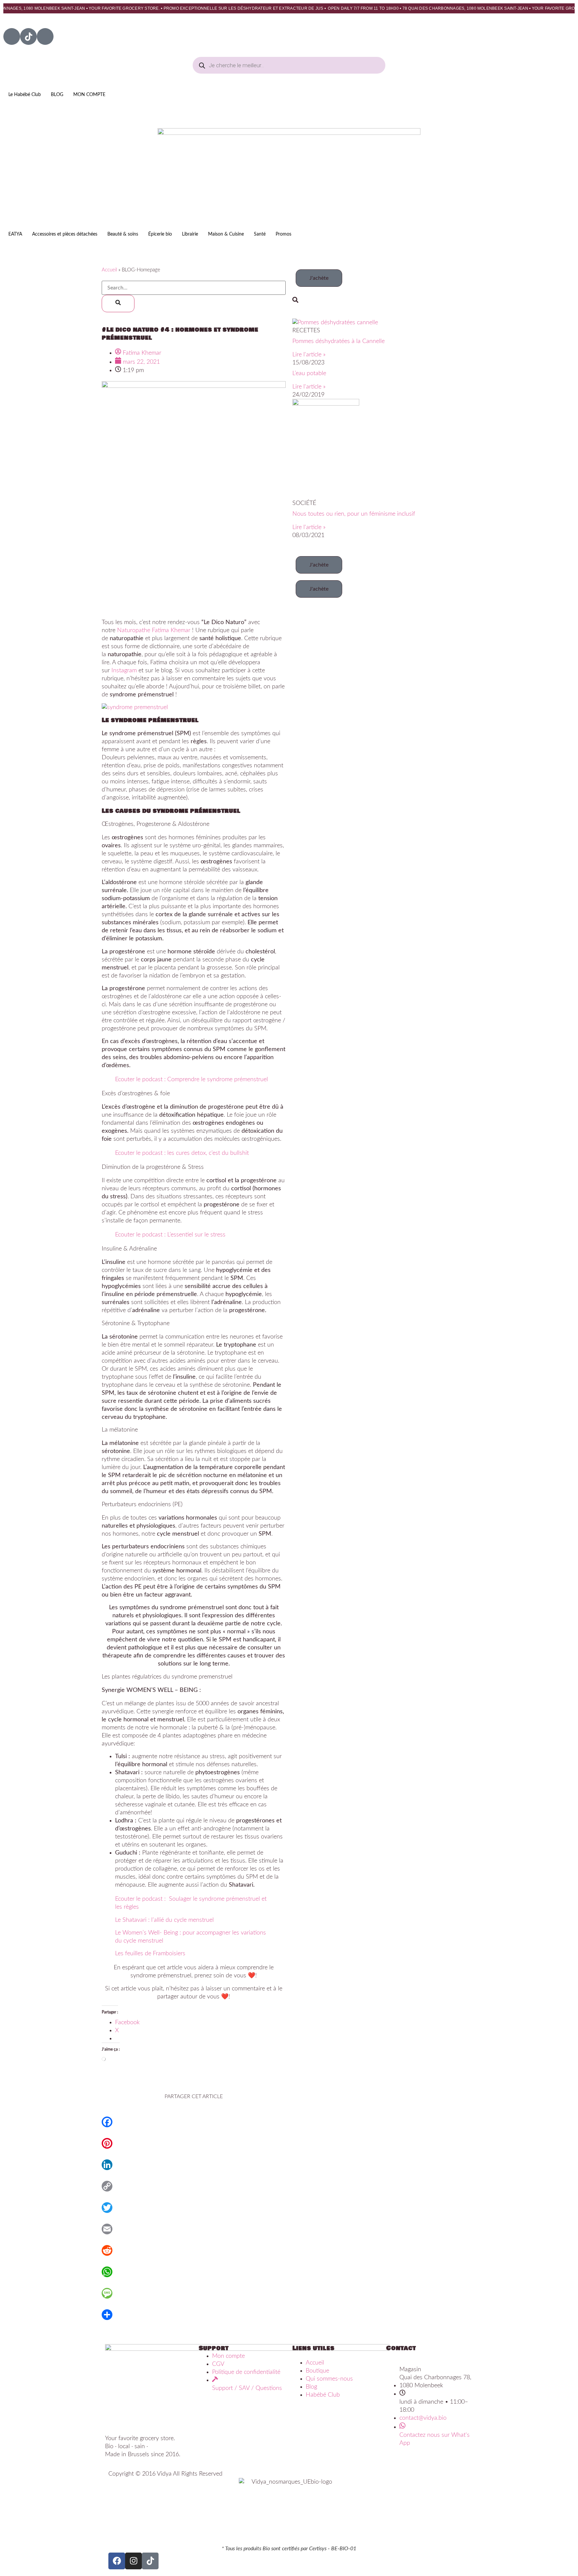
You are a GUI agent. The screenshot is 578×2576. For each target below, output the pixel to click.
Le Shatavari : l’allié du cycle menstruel (164, 1920)
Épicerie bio (160, 234)
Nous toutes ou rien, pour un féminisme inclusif (354, 514)
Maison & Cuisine (226, 234)
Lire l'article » (309, 355)
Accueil (109, 270)
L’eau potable (309, 373)
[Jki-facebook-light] (12, 36)
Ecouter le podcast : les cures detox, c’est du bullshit (182, 1153)
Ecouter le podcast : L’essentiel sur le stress (170, 1235)
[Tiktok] (28, 36)
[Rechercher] (118, 304)
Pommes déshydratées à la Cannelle (339, 341)
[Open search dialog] (295, 300)
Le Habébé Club (25, 95)
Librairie (190, 234)
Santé (260, 234)
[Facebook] (117, 2561)
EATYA (15, 234)
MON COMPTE (89, 95)
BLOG (57, 95)
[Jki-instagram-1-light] (45, 36)
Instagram (124, 671)
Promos (283, 234)
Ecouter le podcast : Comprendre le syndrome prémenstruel (191, 1080)
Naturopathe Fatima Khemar (154, 630)
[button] (319, 278)
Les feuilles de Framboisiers (150, 1954)
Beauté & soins (123, 234)
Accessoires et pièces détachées (65, 234)
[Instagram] (133, 2561)
